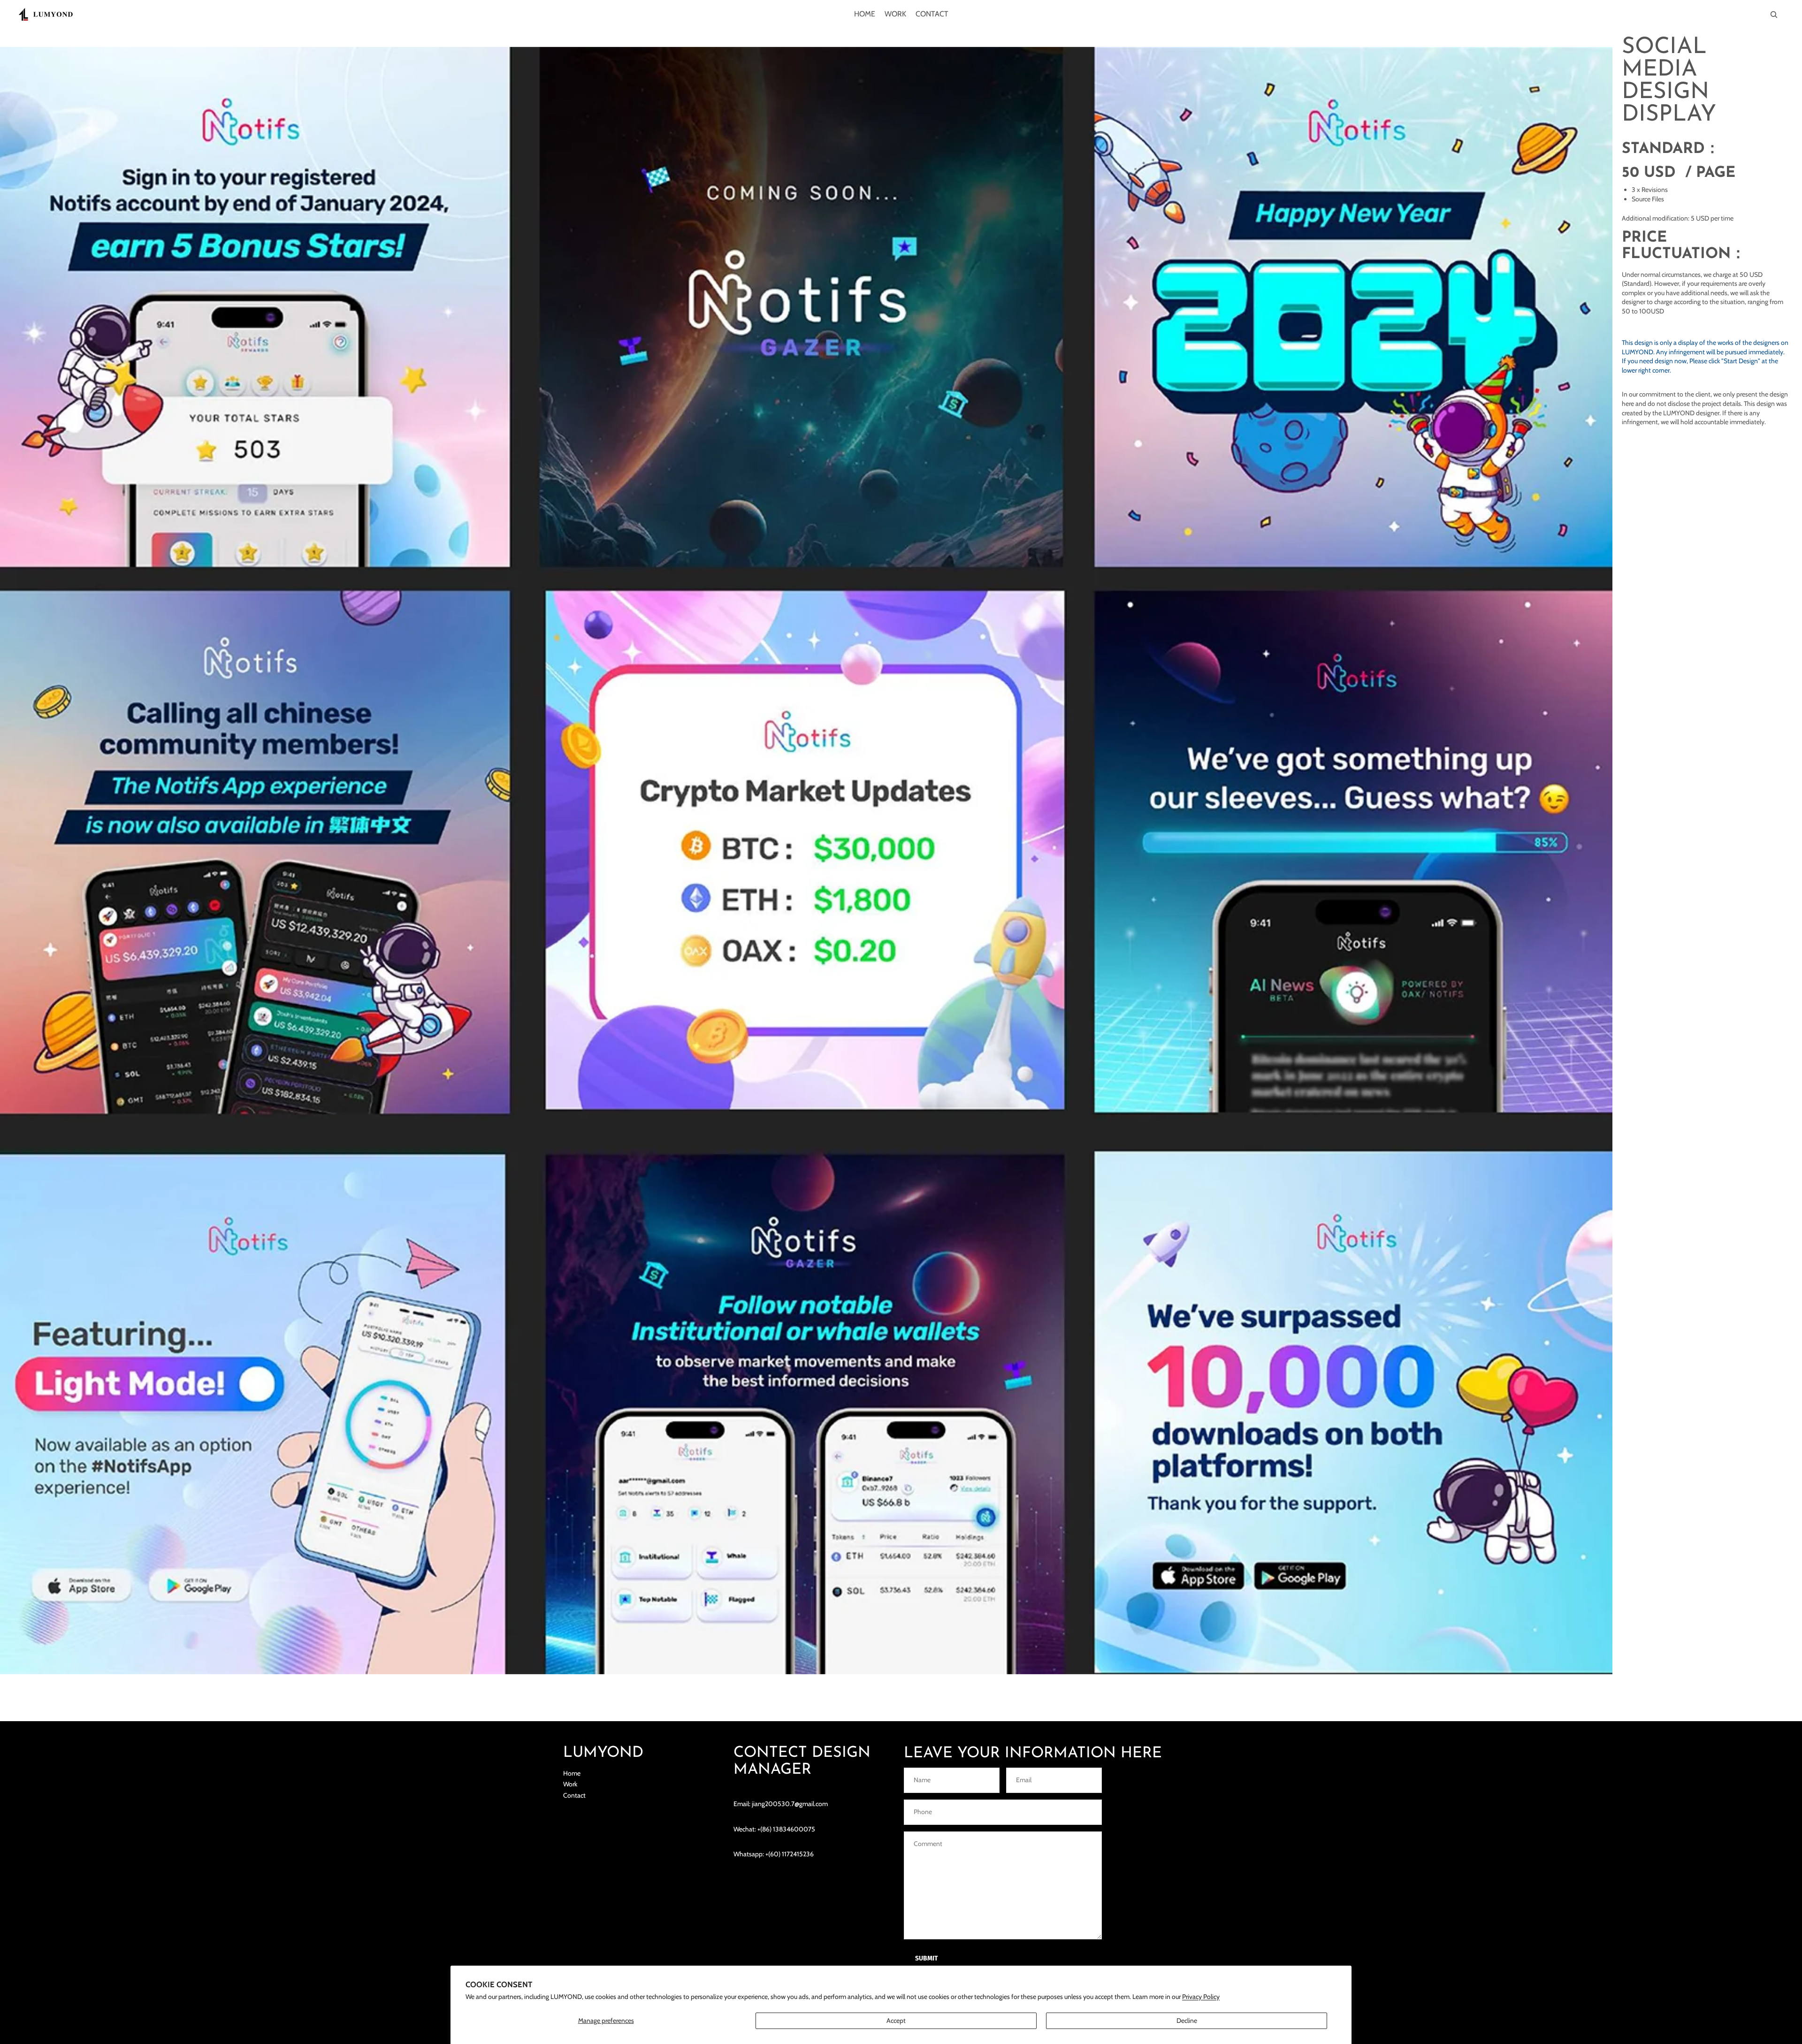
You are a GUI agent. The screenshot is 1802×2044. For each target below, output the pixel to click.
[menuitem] (865, 15)
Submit (927, 1958)
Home (572, 1773)
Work (570, 1784)
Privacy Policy (1201, 1997)
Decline (1187, 2021)
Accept (896, 2021)
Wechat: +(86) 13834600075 (774, 1829)
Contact (574, 1795)
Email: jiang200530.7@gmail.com (781, 1804)
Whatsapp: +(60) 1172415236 (774, 1854)
